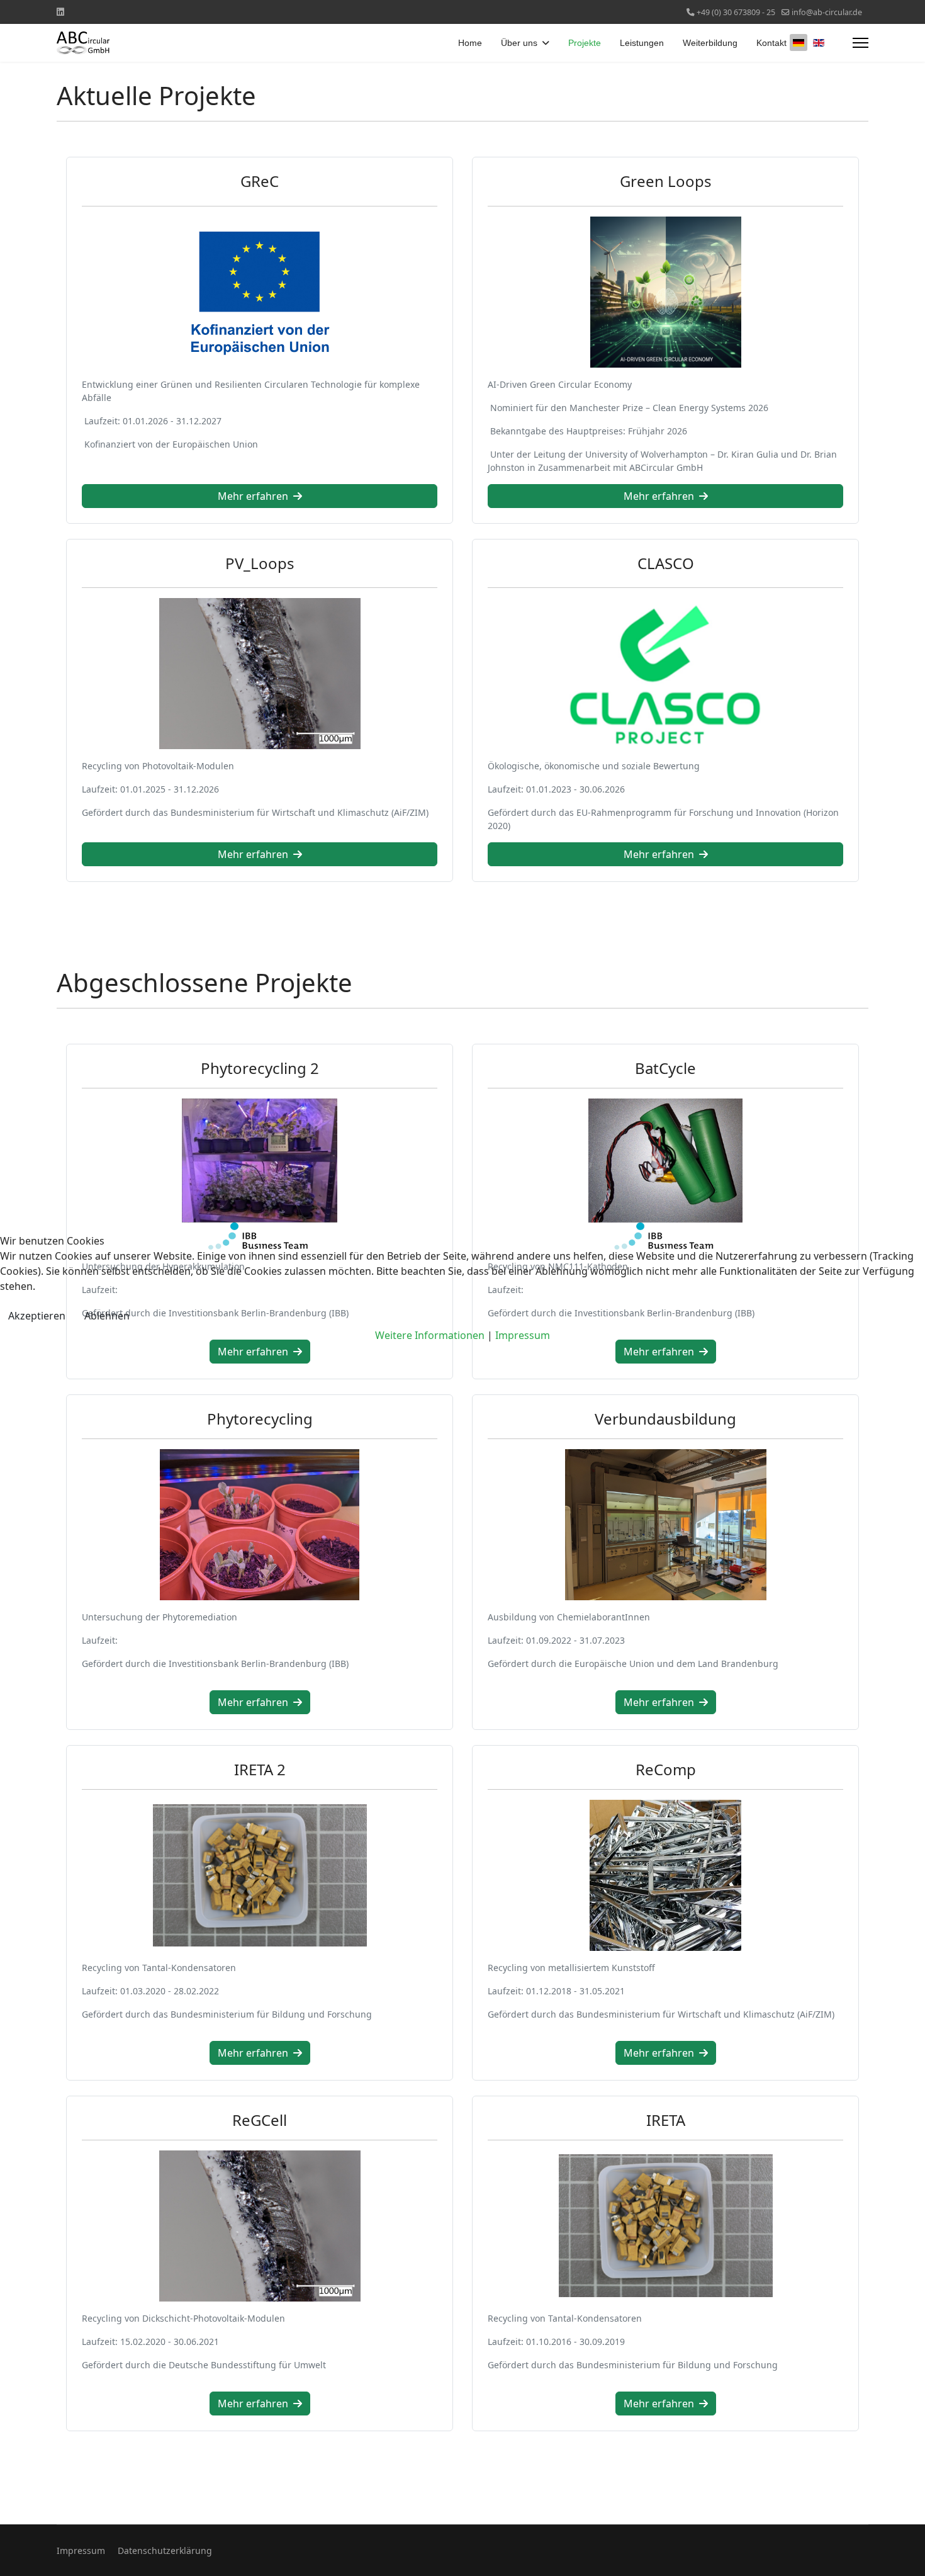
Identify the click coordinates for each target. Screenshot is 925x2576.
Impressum (523, 1335)
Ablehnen (107, 1316)
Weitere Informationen (430, 1335)
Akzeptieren (37, 1316)
